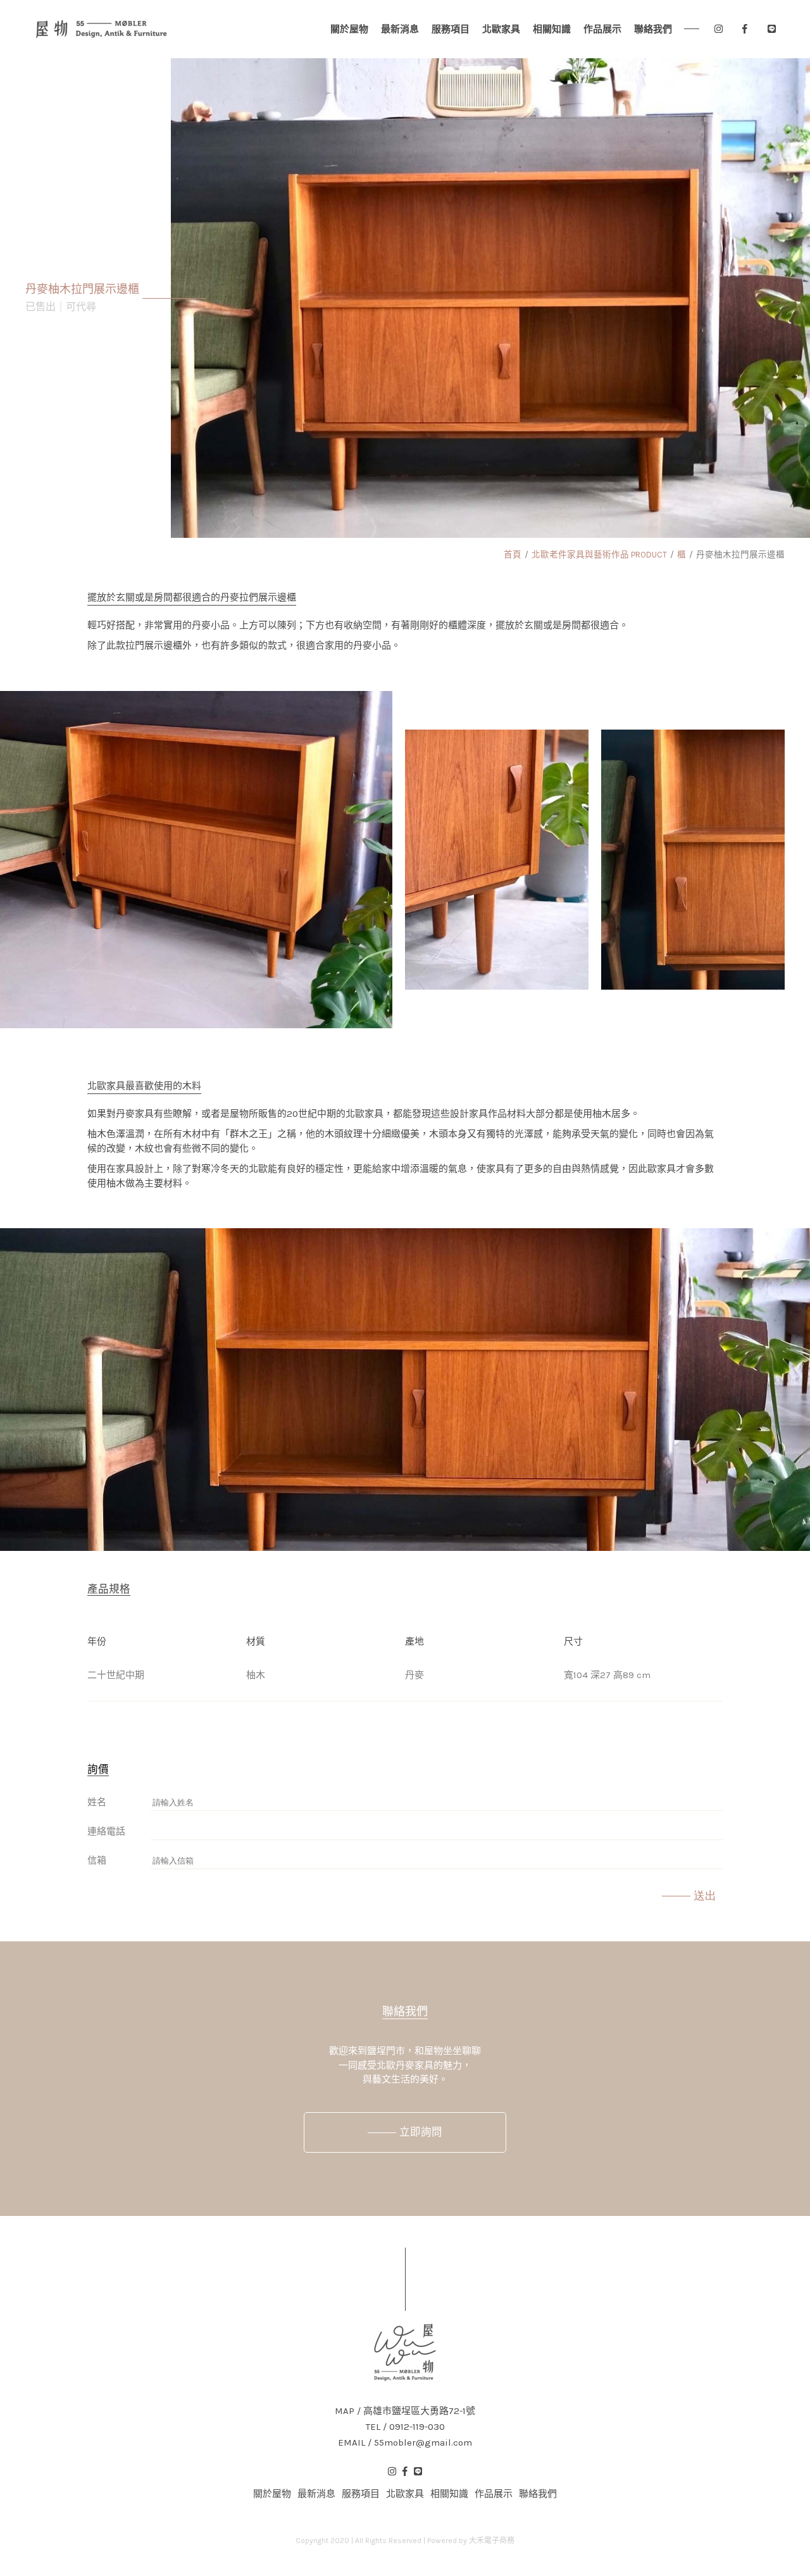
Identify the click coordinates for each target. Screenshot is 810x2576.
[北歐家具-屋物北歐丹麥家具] (101, 29)
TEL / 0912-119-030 (405, 2427)
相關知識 (552, 29)
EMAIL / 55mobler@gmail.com (405, 2443)
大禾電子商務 (492, 2541)
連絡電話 (106, 1831)
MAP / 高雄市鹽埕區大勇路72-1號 (405, 2411)
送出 (705, 1896)
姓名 (97, 1802)
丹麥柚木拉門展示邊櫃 (740, 555)
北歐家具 (501, 29)
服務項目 (451, 29)
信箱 (97, 1860)
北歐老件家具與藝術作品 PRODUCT (599, 555)
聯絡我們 (653, 29)
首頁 (513, 555)
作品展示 (602, 29)
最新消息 (400, 29)
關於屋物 (349, 29)
